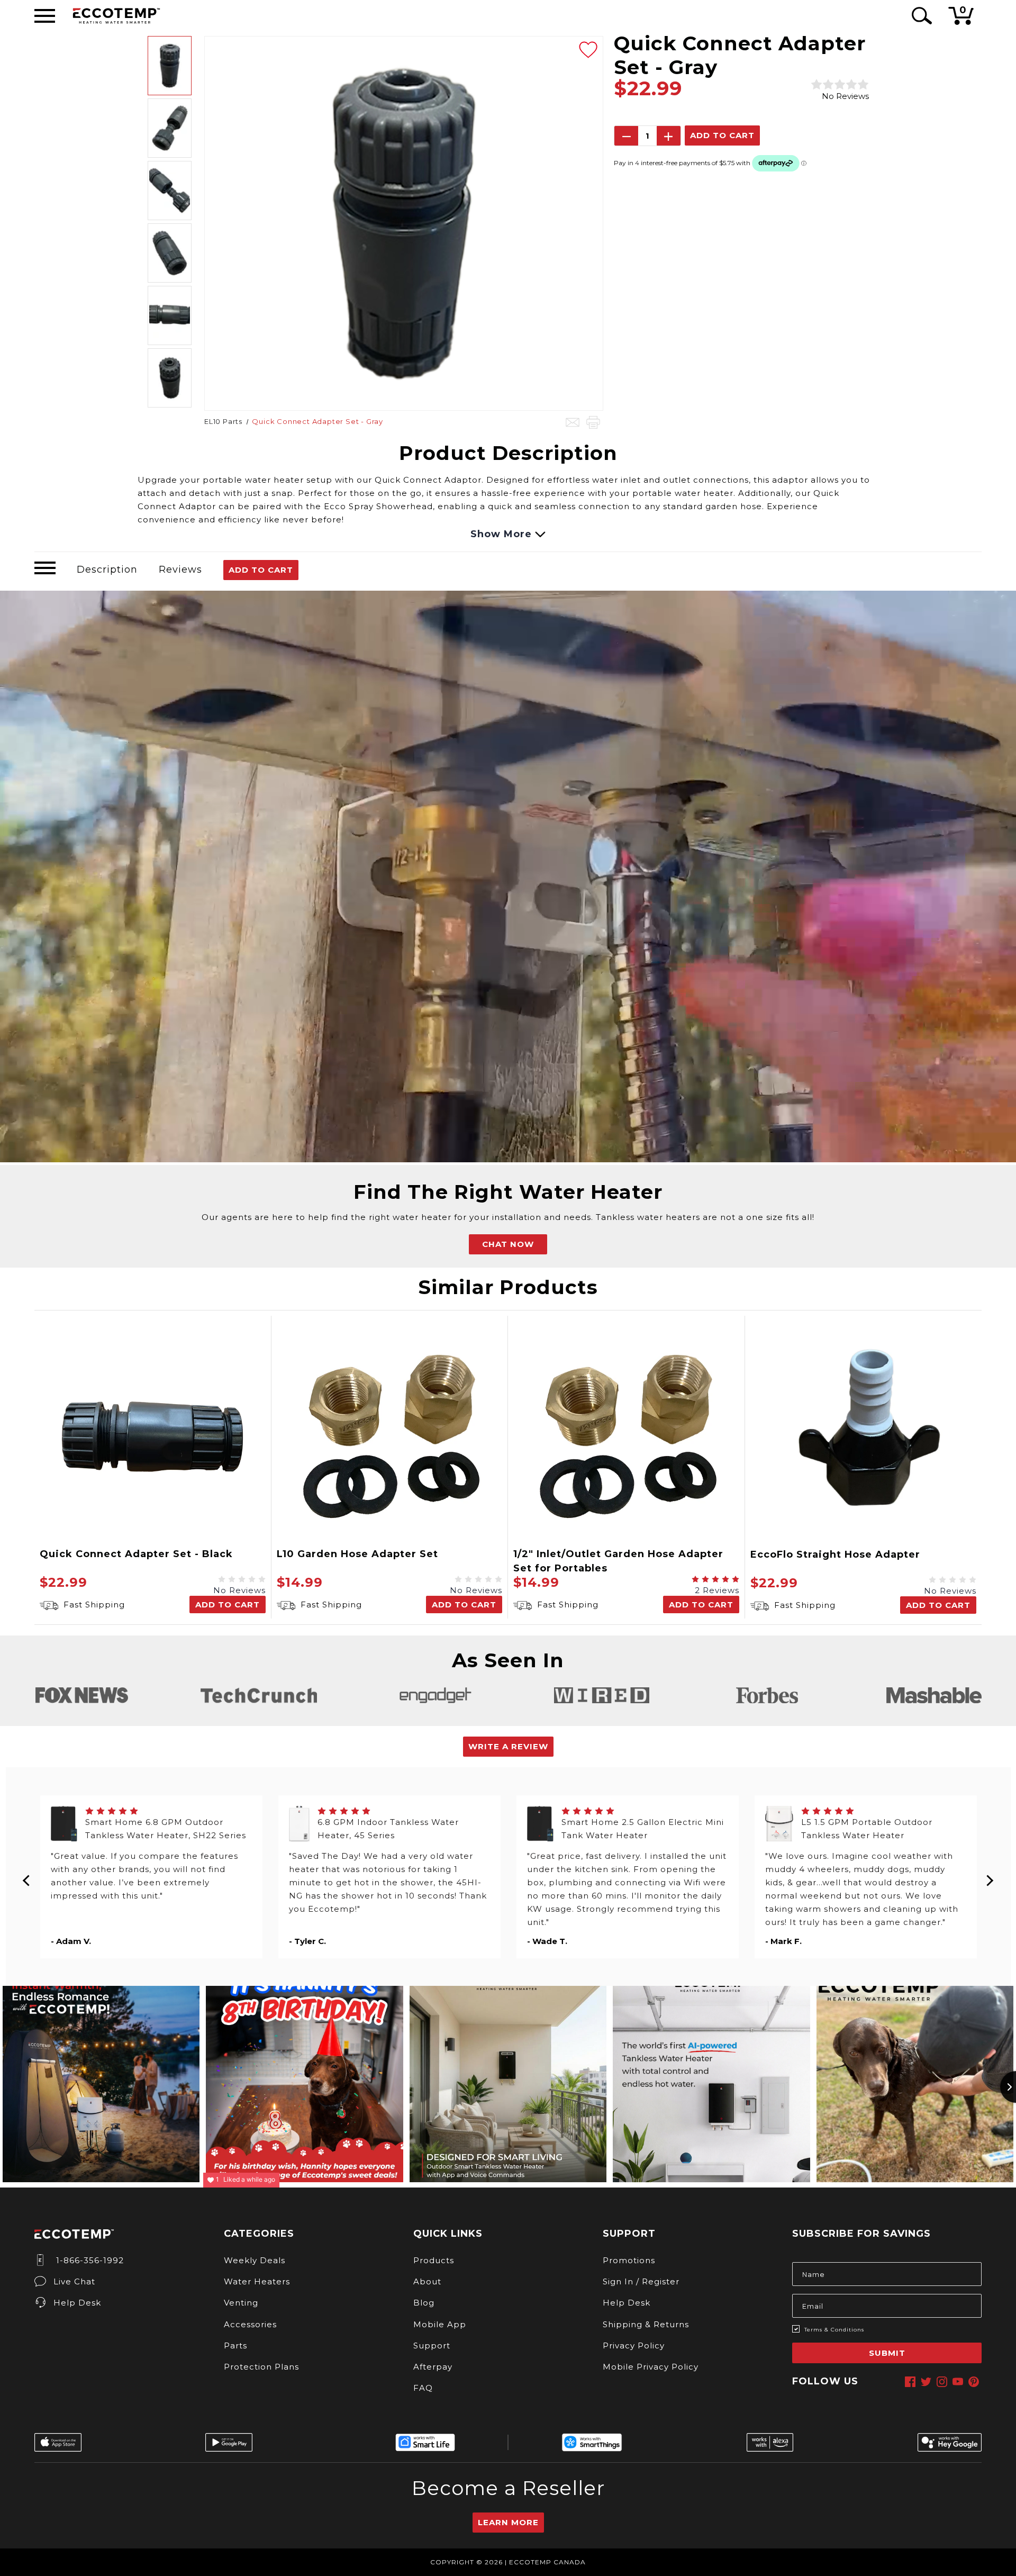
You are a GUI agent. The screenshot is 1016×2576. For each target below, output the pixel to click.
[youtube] (958, 2382)
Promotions (629, 2260)
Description (107, 570)
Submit (887, 2353)
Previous (27, 1877)
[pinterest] (974, 2382)
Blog (424, 2303)
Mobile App (440, 2324)
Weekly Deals (255, 2260)
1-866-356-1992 (89, 2260)
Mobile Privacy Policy (651, 2367)
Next (990, 1877)
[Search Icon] (920, 16)
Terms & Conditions (834, 2330)
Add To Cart (261, 570)
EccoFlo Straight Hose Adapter (835, 1554)
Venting (241, 2303)
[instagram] (942, 2382)
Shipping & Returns (646, 2324)
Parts (235, 2345)
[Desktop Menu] (45, 16)
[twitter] (926, 2382)
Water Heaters (257, 2281)
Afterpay (433, 2367)
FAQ (423, 2388)
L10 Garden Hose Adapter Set (357, 1554)
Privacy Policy (634, 2345)
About (427, 2281)
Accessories (250, 2324)
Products (434, 2260)
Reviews (180, 570)
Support (432, 2345)
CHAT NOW (508, 1244)
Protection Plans (261, 2367)
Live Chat (74, 2281)
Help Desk (77, 2303)
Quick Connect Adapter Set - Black (136, 1554)
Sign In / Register (641, 2281)
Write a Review (508, 1746)
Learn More (508, 2522)
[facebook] (910, 2382)
